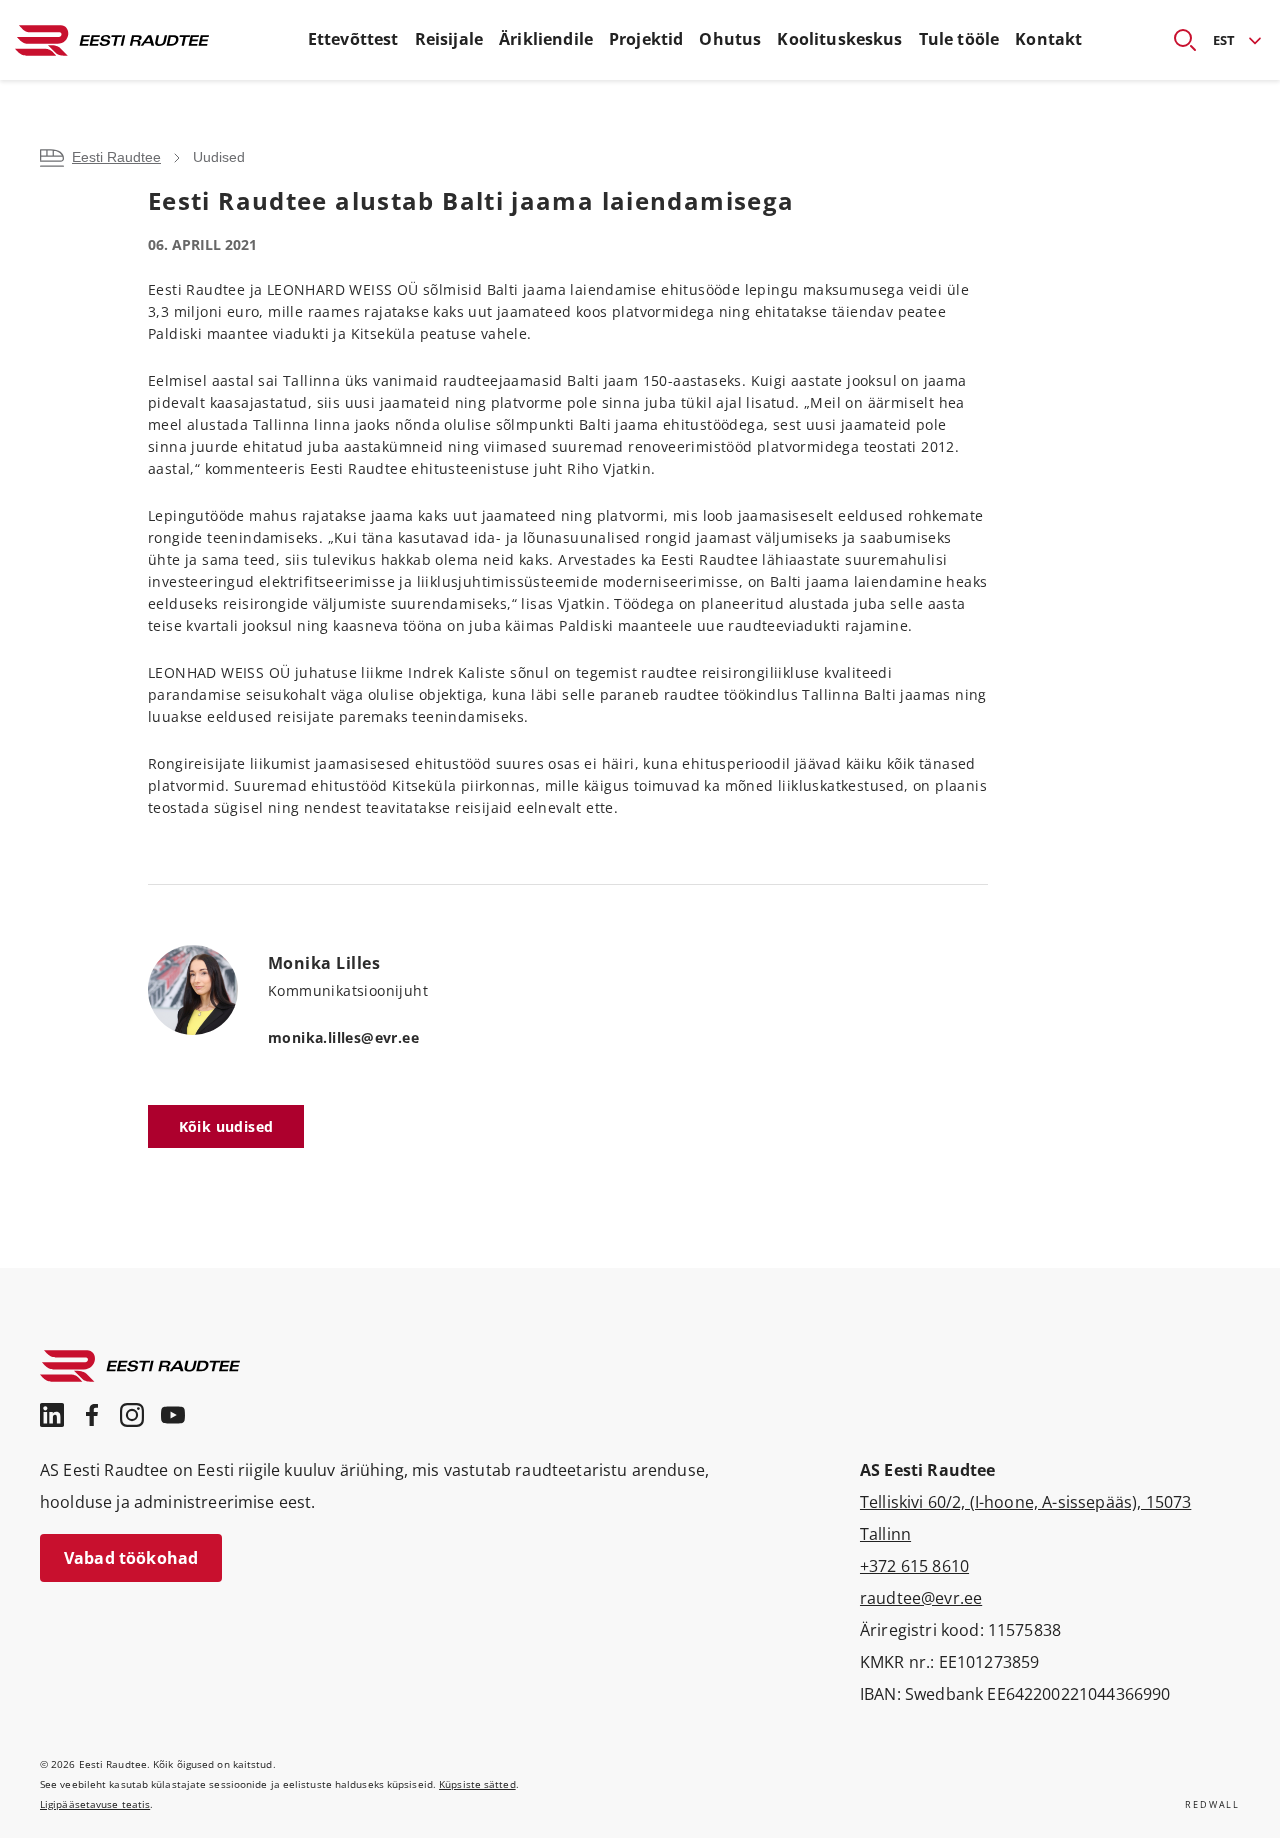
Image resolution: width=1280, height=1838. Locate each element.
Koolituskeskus (839, 39)
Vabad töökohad (131, 1558)
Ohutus (730, 39)
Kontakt (1048, 39)
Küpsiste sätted (477, 1784)
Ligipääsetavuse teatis (95, 1804)
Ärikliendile (546, 39)
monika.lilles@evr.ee (343, 1037)
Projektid (646, 39)
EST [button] (1224, 40)
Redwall (1212, 1804)
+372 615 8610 (914, 1566)
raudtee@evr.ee (921, 1598)
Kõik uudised (226, 1126)
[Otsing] (1177, 40)
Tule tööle (959, 39)
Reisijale (449, 39)
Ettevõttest (353, 39)
